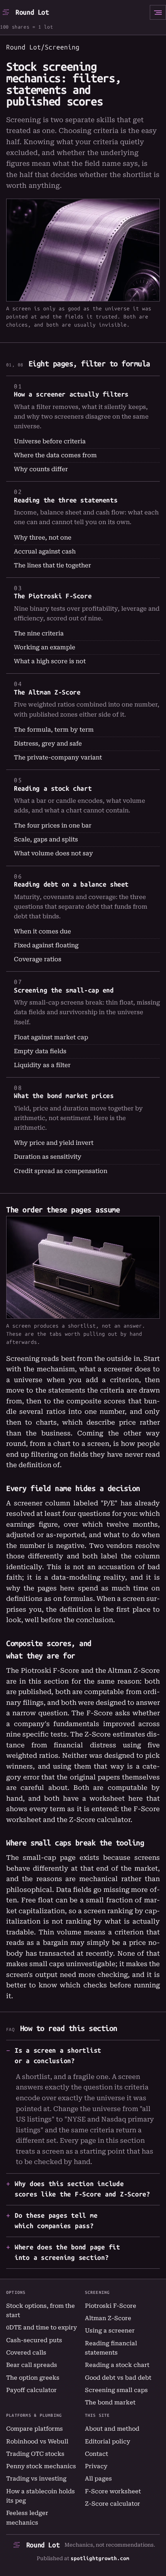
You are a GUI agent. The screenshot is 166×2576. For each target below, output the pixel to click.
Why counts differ (41, 469)
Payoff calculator (31, 2390)
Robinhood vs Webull (37, 2441)
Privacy (96, 2466)
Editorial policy (108, 2441)
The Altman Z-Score (47, 692)
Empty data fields (40, 1051)
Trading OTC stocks (35, 2454)
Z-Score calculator (100, 1820)
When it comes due (42, 931)
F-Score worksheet (113, 2491)
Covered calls (26, 2353)
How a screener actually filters (71, 394)
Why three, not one (43, 538)
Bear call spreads (32, 2365)
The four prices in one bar (53, 826)
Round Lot (32, 12)
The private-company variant (58, 758)
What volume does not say (53, 853)
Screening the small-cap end (64, 990)
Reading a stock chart (53, 788)
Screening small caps (116, 2390)
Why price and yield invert (54, 1143)
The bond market (110, 2402)
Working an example (45, 647)
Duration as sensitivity (48, 1157)
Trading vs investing (36, 2479)
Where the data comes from (55, 455)
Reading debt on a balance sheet (71, 884)
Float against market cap (51, 1037)
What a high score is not (50, 661)
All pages (98, 2479)
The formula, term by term (54, 730)
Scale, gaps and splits (46, 839)
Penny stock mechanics (41, 2466)
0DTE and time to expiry (41, 2327)
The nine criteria (39, 633)
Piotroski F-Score (111, 2306)
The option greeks (33, 2378)
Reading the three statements (66, 500)
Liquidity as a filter (42, 1065)
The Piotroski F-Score (53, 596)
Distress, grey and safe (48, 744)
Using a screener (110, 2331)
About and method (112, 2429)
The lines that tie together (53, 565)
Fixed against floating (46, 945)
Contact (97, 2454)
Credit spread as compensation (61, 1171)
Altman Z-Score (108, 2318)
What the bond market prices (64, 1096)
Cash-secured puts (34, 2340)
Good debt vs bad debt (118, 2378)
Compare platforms (35, 2429)
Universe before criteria (50, 441)
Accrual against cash (45, 552)
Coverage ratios (38, 959)
